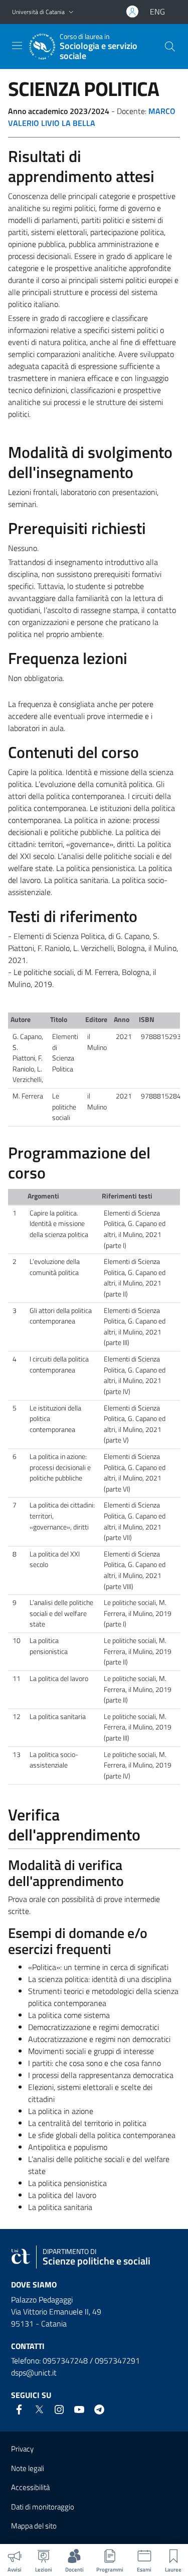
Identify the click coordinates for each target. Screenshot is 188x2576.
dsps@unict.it (34, 2372)
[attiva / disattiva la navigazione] (17, 45)
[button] (71, 12)
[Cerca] (170, 46)
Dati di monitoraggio (43, 2507)
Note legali (28, 2468)
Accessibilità (30, 2487)
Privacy (22, 2449)
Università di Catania (38, 12)
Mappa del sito (34, 2526)
